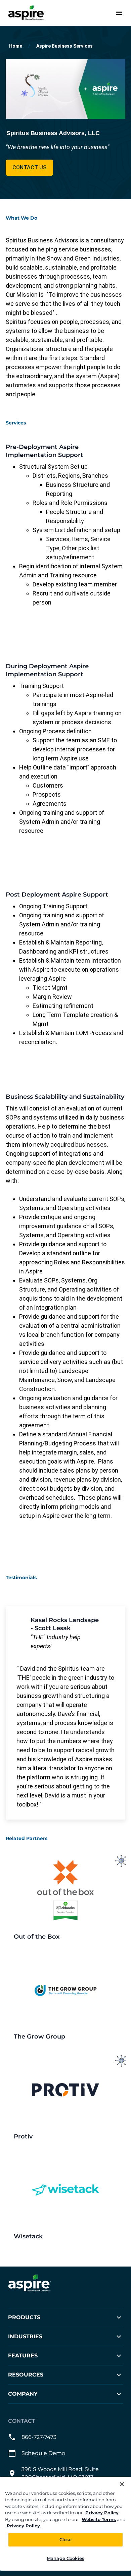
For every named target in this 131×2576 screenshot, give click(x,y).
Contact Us (29, 167)
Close (66, 2539)
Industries (25, 2337)
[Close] (122, 2484)
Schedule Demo (43, 2453)
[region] (65, 2524)
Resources (26, 2375)
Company (23, 2394)
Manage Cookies (65, 2558)
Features (23, 2356)
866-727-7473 (39, 2437)
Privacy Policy (102, 2513)
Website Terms (99, 2519)
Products (24, 2318)
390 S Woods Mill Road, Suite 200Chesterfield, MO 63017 (60, 2474)
